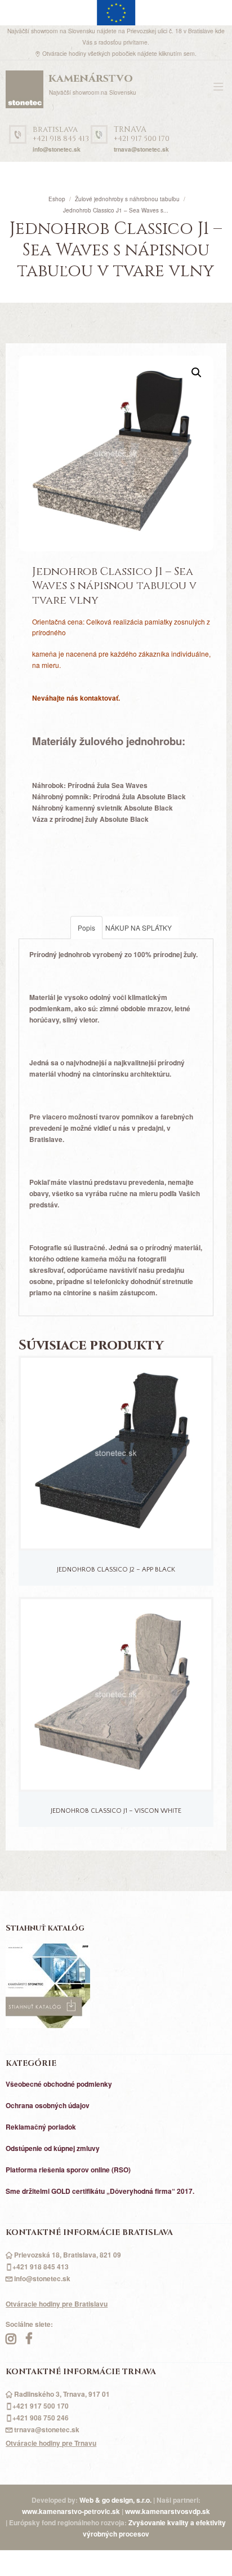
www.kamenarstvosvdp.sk (168, 2511)
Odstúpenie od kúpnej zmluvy (53, 2148)
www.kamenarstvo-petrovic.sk (71, 2511)
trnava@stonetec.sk (141, 149)
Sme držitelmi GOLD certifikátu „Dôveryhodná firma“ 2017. (100, 2191)
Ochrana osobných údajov (48, 2105)
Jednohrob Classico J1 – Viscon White (116, 1811)
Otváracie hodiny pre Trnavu (51, 2443)
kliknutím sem (177, 53)
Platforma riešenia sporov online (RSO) (68, 2170)
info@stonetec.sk (57, 149)
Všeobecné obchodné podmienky (59, 2084)
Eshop (57, 199)
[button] (197, 373)
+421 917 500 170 (142, 134)
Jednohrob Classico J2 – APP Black (116, 1570)
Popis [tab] (86, 928)
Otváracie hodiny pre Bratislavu (57, 2304)
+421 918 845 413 (61, 134)
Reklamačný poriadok (41, 2127)
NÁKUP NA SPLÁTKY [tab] (139, 928)
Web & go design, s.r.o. (116, 2500)
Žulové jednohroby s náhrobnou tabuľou (127, 199)
